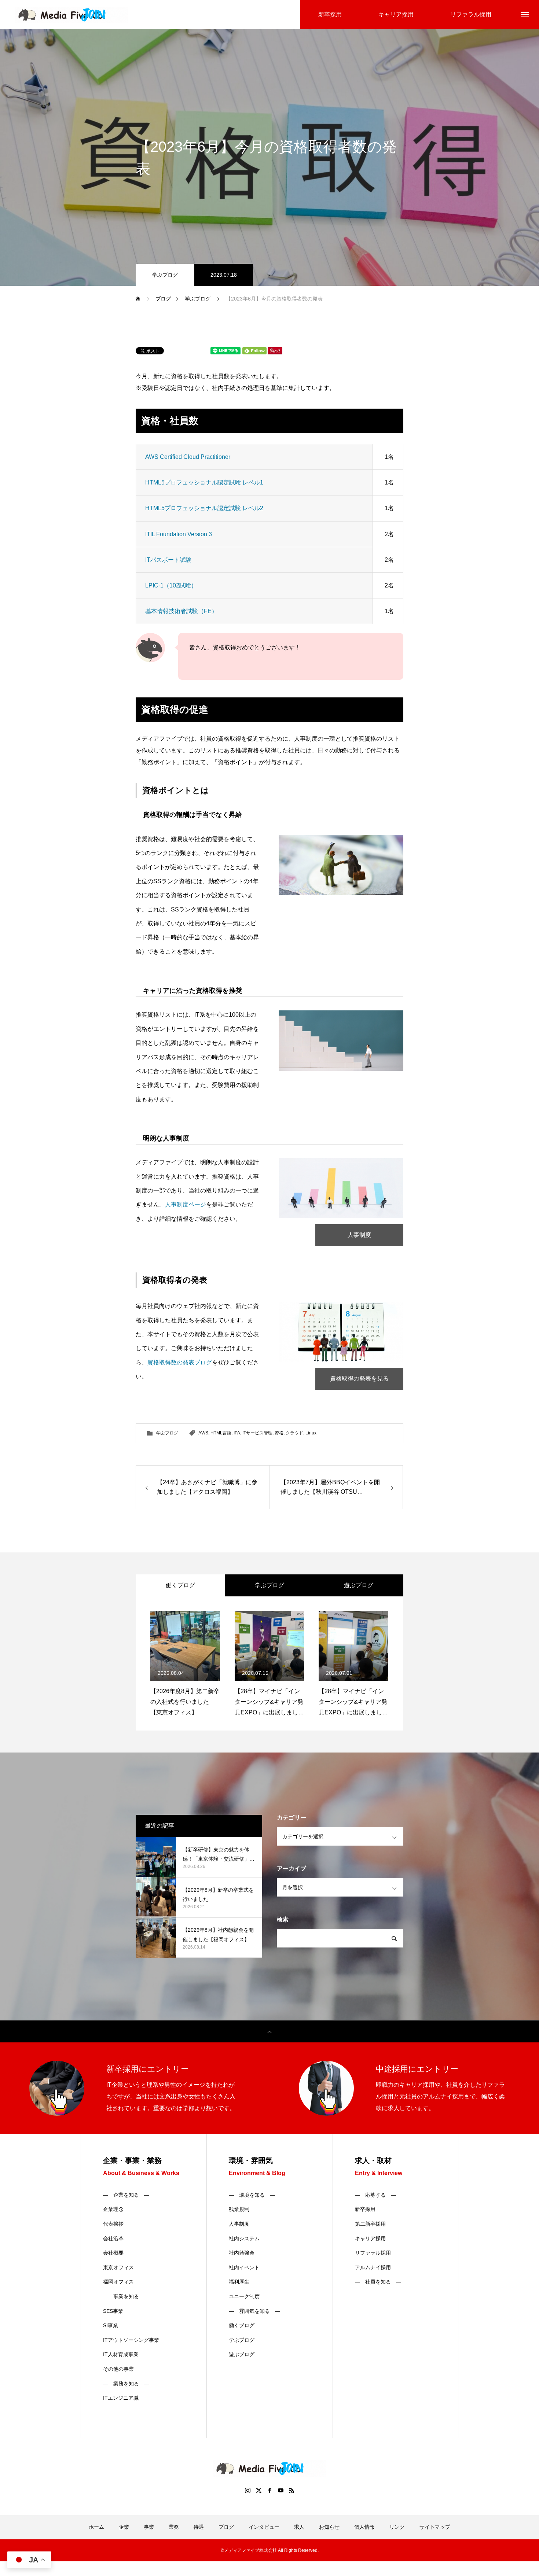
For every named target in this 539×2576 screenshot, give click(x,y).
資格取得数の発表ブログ (180, 1362)
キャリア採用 (370, 2238)
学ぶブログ (165, 275)
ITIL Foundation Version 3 (179, 534)
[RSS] (291, 2490)
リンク (397, 2527)
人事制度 (359, 1235)
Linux (311, 1433)
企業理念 (113, 2209)
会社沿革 (113, 2238)
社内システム (244, 2238)
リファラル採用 (373, 2253)
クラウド (294, 1433)
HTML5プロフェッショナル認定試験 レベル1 (204, 482)
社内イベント (244, 2267)
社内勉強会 (242, 2253)
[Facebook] (269, 2490)
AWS (203, 1433)
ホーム (96, 2527)
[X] (258, 2490)
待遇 (199, 2527)
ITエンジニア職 (121, 2398)
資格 (279, 1433)
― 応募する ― (375, 2195)
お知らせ (329, 2527)
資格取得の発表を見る (359, 1379)
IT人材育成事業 (121, 2354)
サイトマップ (435, 2527)
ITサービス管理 (257, 1433)
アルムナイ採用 (373, 2267)
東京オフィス (118, 2267)
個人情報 (364, 2527)
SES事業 (113, 2311)
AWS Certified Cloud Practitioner (188, 457)
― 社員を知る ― (378, 2282)
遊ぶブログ (242, 2354)
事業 (149, 2527)
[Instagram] (247, 2490)
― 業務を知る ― (126, 2384)
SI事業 (111, 2325)
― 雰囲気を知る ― (254, 2311)
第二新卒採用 (370, 2224)
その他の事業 (118, 2369)
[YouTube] (280, 2490)
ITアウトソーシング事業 (131, 2340)
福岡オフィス (118, 2282)
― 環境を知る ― (252, 2195)
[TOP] (269, 2031)
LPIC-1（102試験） (171, 585)
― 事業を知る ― (126, 2296)
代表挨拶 (113, 2224)
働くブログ (242, 2325)
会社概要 (113, 2253)
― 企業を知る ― (126, 2195)
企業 (124, 2527)
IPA (237, 1433)
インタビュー (264, 2527)
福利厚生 (239, 2282)
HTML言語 (221, 1433)
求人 (299, 2527)
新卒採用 (365, 2209)
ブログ (226, 2527)
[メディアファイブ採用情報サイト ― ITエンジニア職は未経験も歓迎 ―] (71, 15)
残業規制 (239, 2209)
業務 (174, 2527)
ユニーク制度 (244, 2296)
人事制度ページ (186, 1204)
